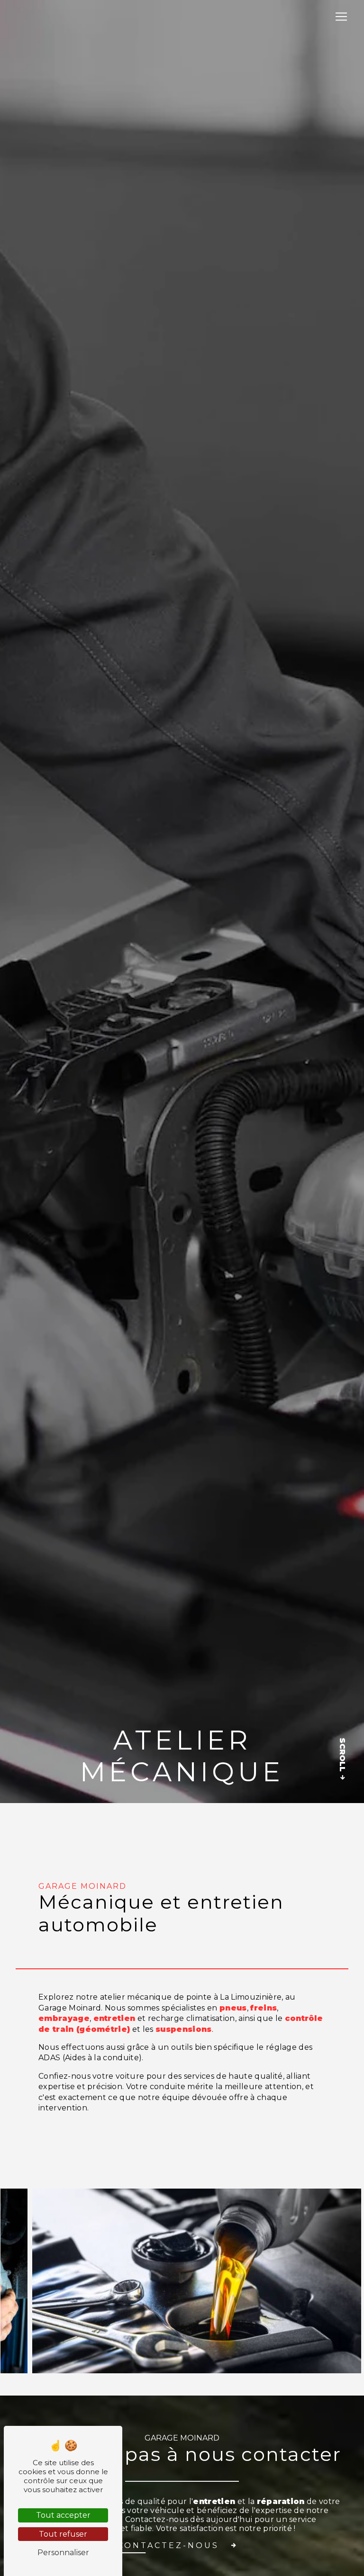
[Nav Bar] (341, 17)
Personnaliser (63, 2553)
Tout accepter (63, 2515)
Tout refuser (63, 2534)
